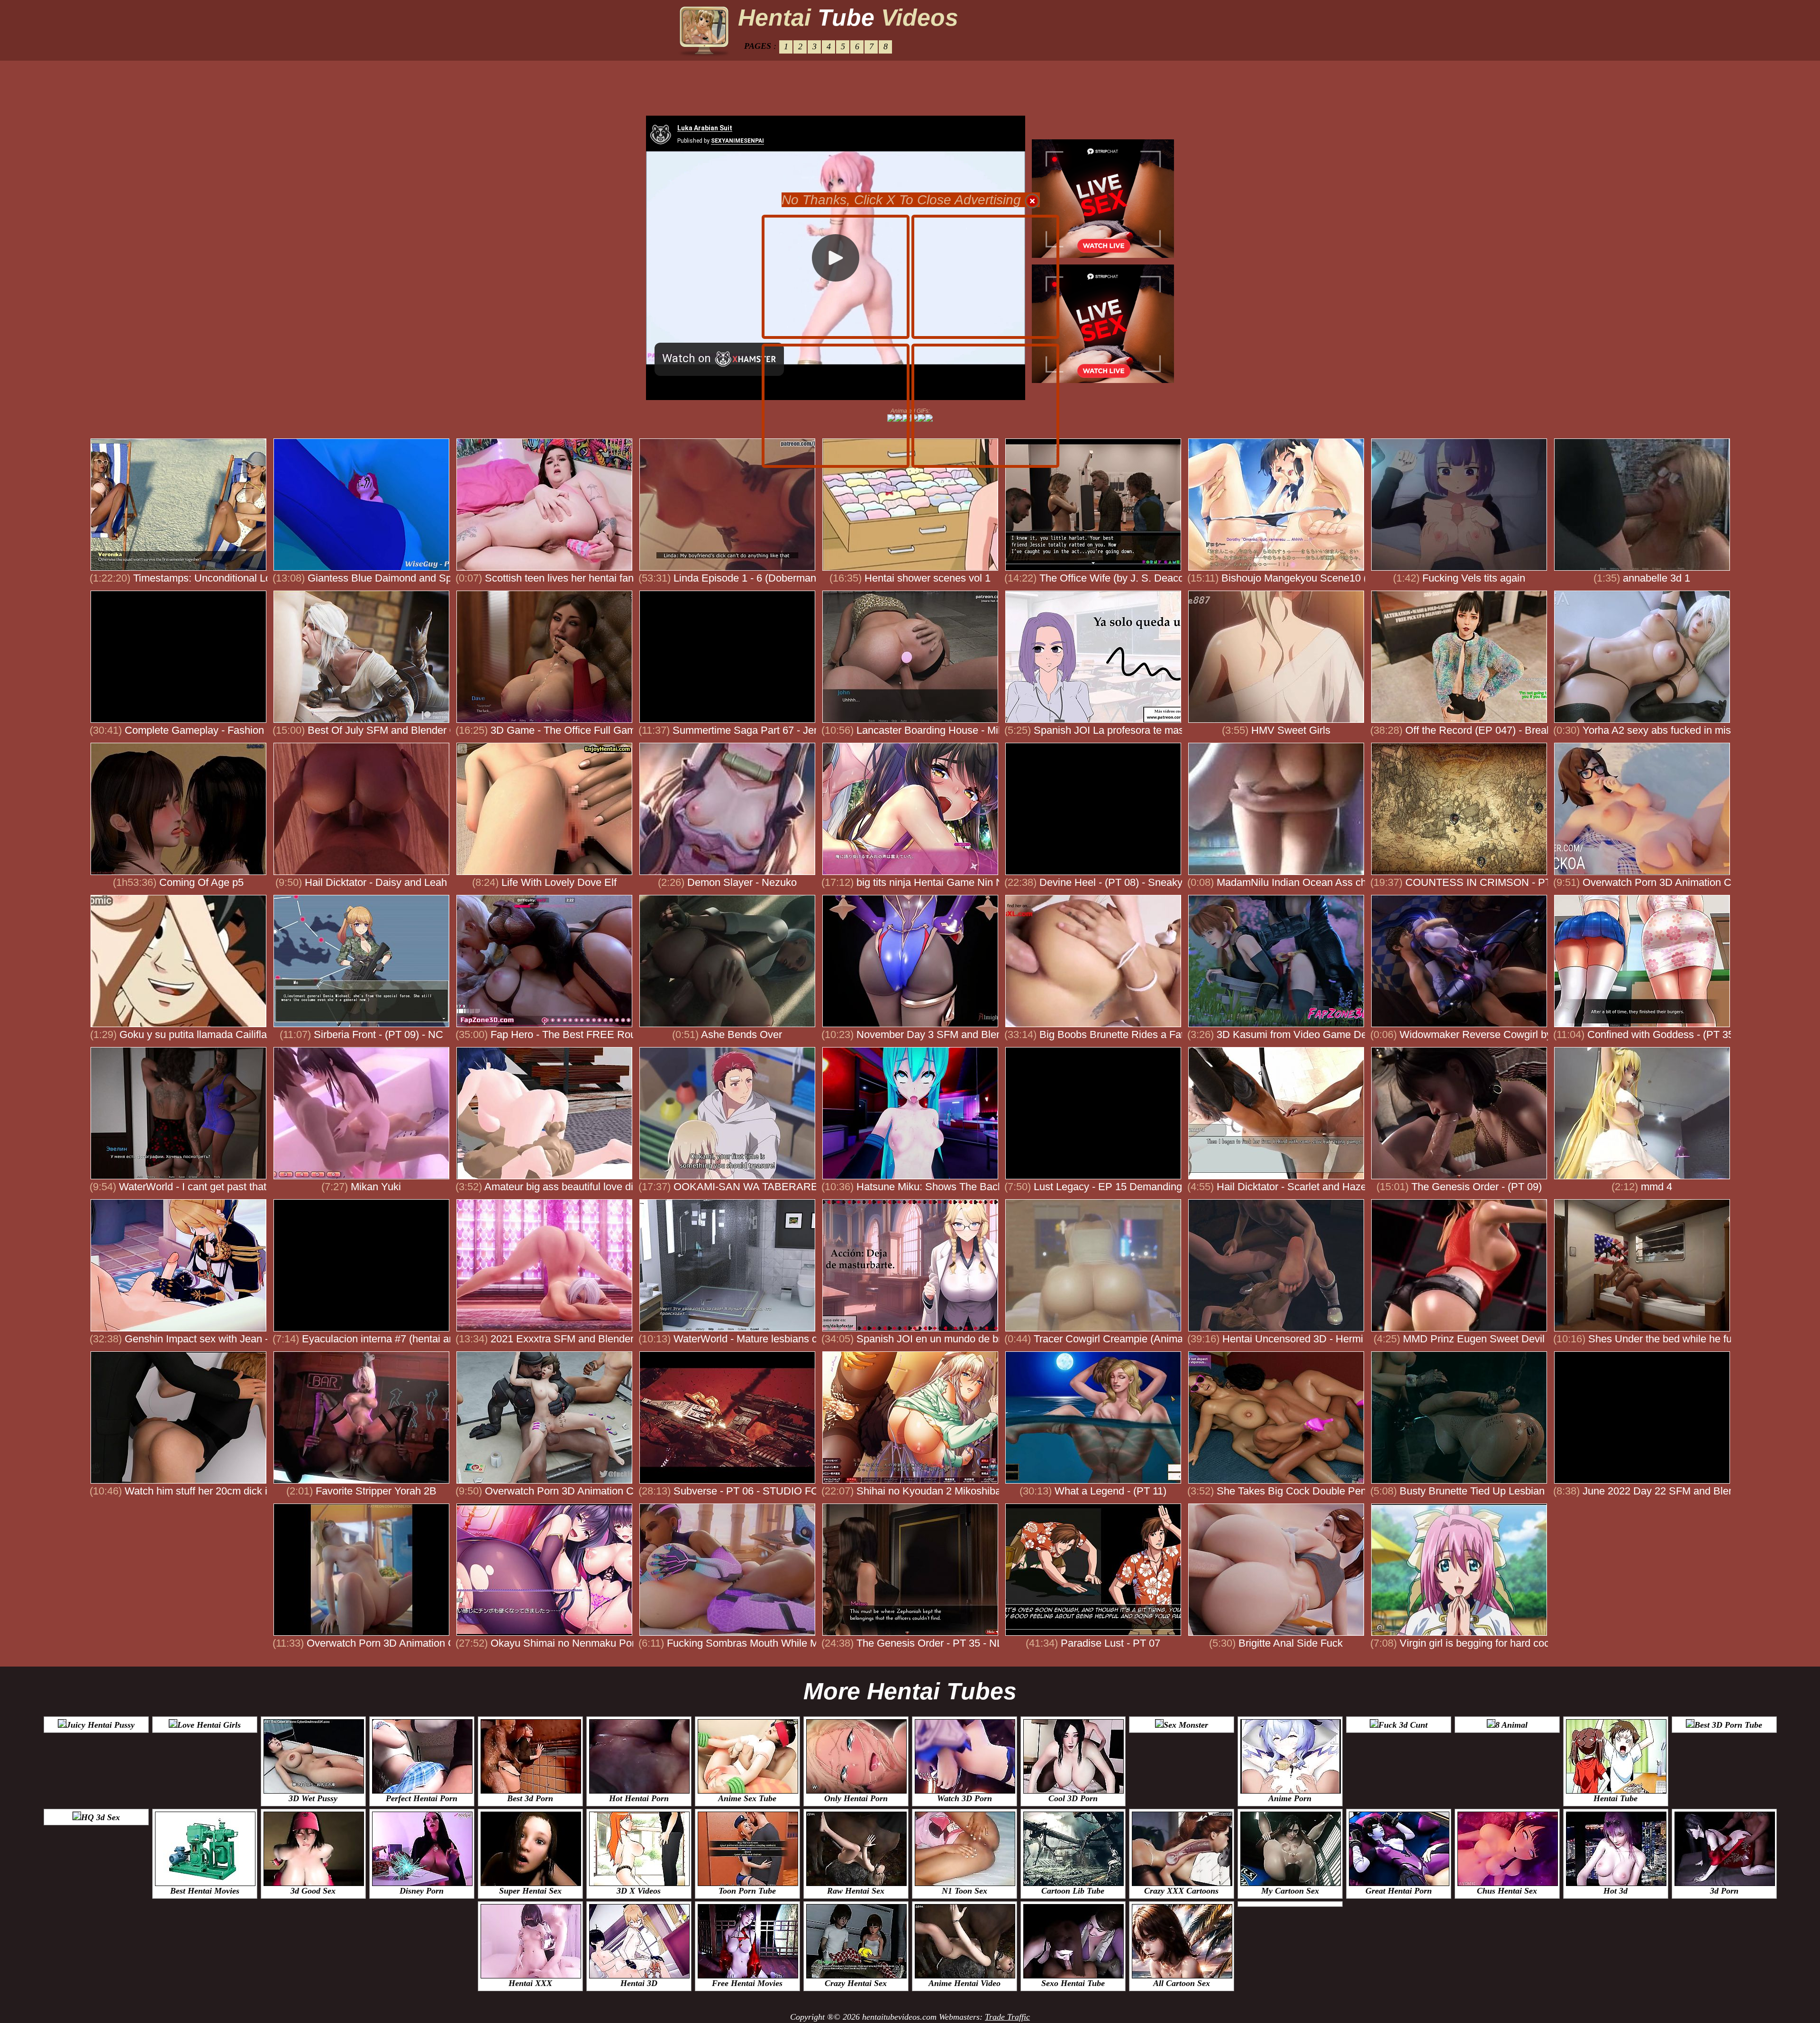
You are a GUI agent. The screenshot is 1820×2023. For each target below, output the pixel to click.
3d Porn (1724, 1891)
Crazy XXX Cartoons (1181, 1891)
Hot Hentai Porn (639, 1798)
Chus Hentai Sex (1507, 1891)
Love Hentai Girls (209, 1725)
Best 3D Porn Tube (1728, 1725)
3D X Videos (639, 1891)
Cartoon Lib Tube (1073, 1891)
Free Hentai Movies (747, 1983)
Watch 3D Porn (965, 1798)
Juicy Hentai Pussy (100, 1725)
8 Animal (1511, 1725)
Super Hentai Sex (530, 1891)
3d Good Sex (313, 1891)
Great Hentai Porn (1399, 1891)
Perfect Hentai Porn (422, 1798)
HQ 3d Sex (100, 1817)
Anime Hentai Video (965, 1983)
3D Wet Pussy (313, 1798)
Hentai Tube (1615, 1798)
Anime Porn (1290, 1798)
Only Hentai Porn (856, 1798)
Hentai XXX (530, 1983)
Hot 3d (1615, 1891)
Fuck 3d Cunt (1403, 1725)
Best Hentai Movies (205, 1891)
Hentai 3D (639, 1983)
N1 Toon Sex (965, 1891)
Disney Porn (422, 1891)
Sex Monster (1186, 1725)
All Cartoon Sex (1182, 1983)
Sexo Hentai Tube (1073, 1983)
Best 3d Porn (530, 1798)
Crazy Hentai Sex (856, 1983)
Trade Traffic (1007, 2017)
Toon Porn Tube (747, 1891)
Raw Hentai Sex (856, 1891)
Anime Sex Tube (747, 1798)
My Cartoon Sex (1290, 1891)
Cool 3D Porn (1073, 1798)
